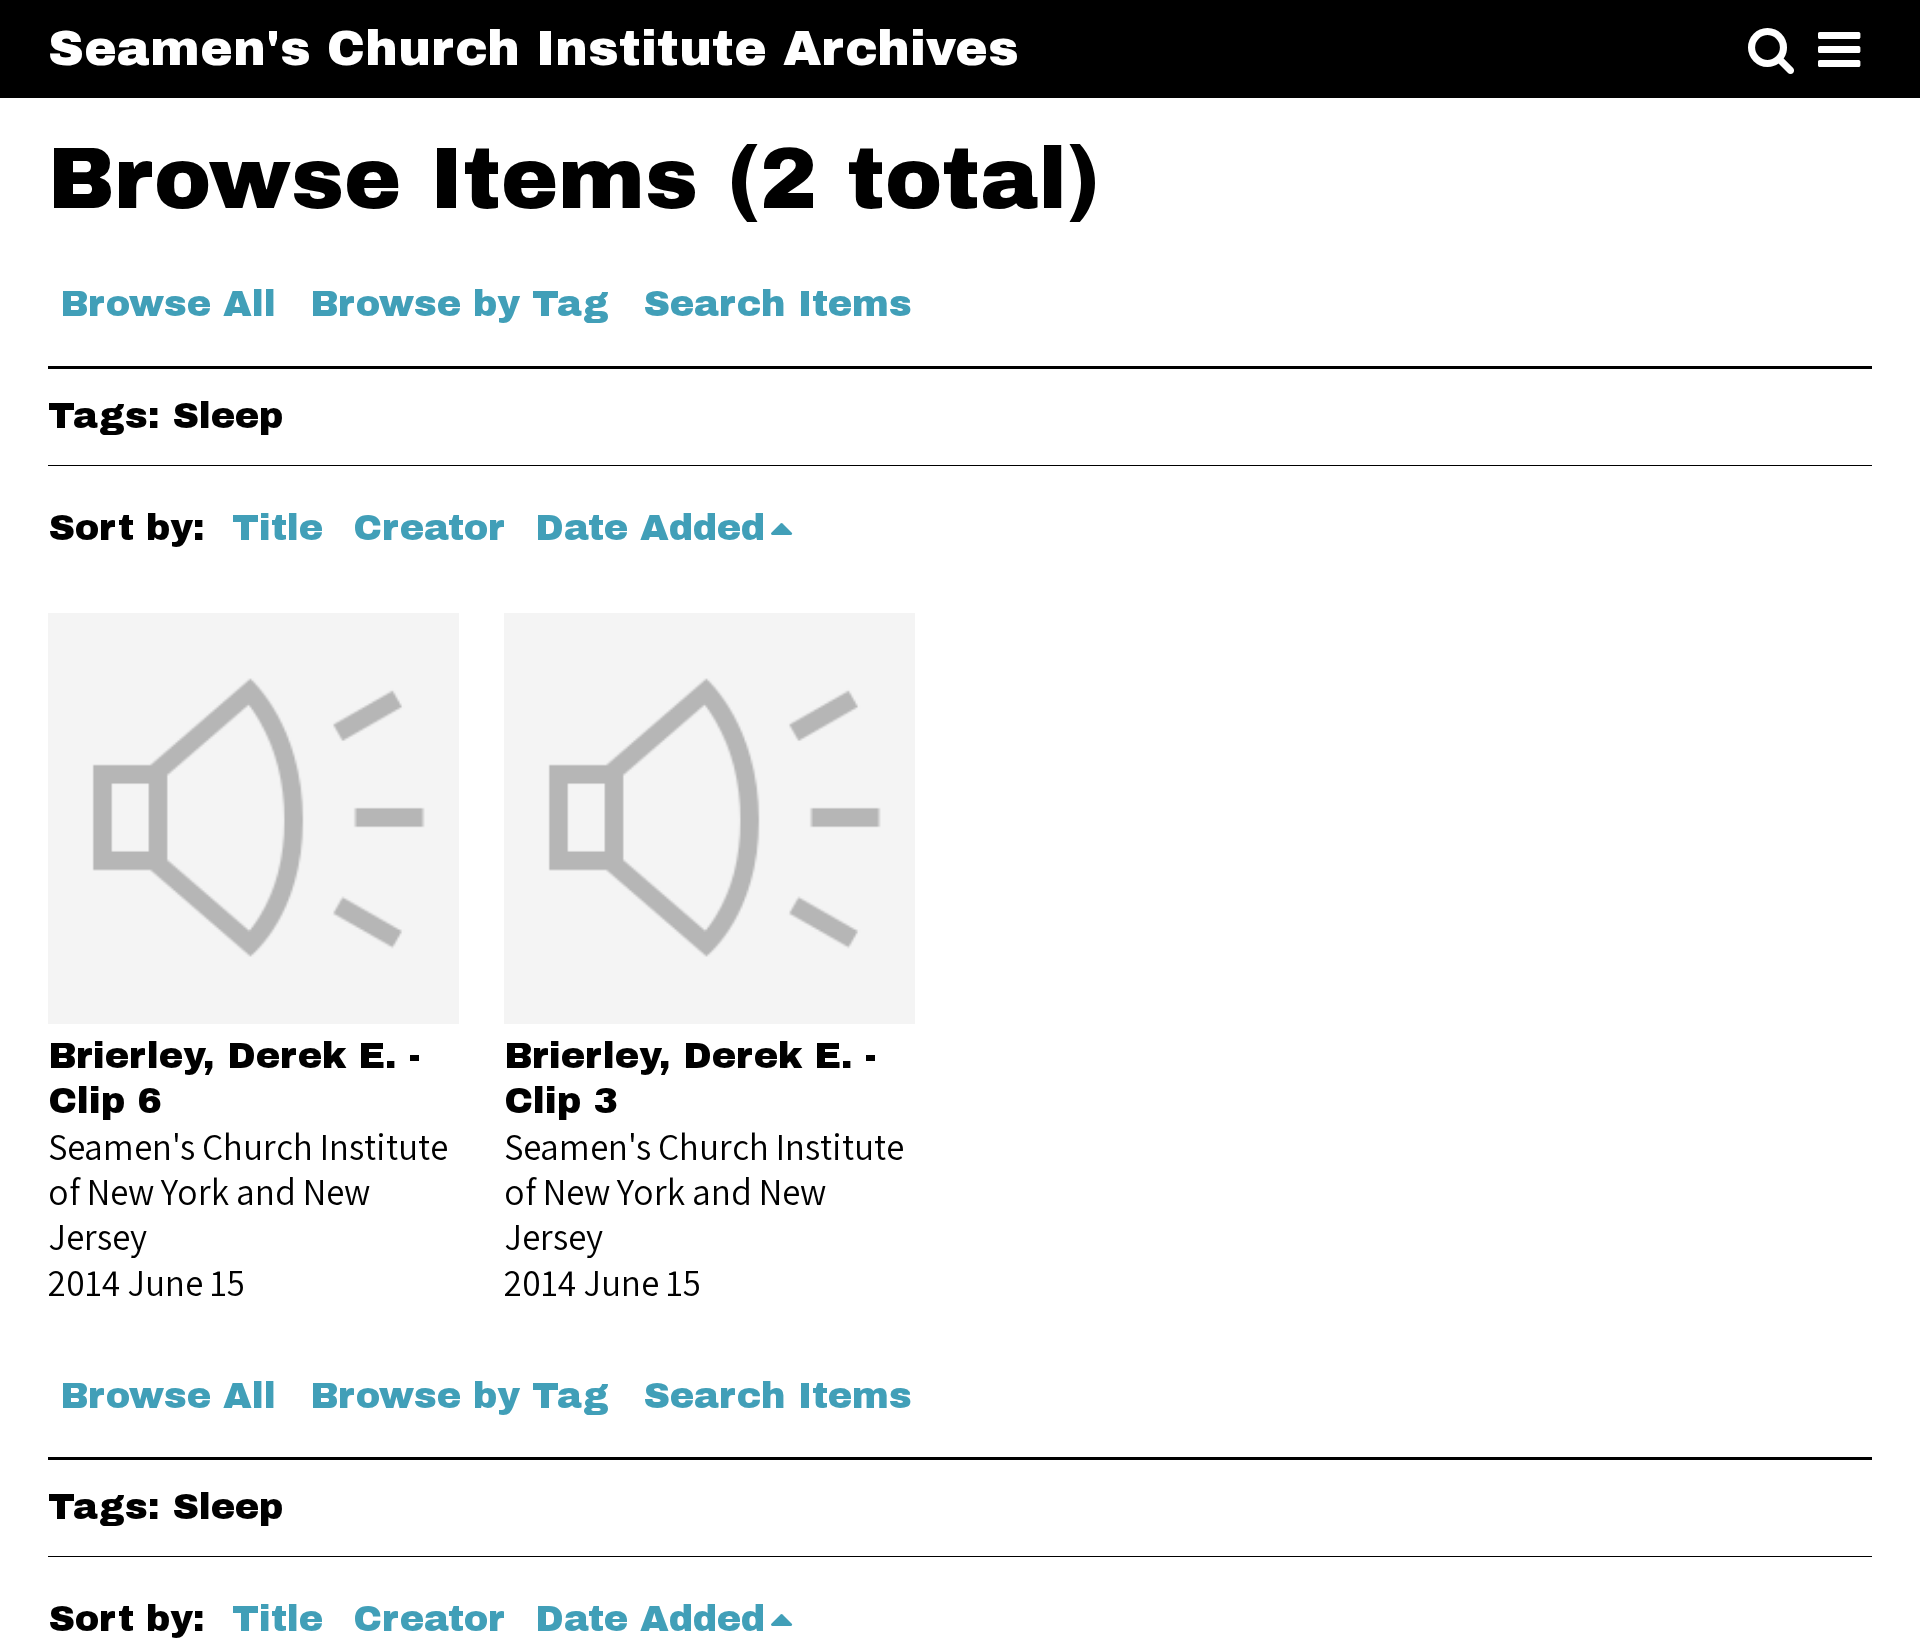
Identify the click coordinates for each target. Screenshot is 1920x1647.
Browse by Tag (459, 303)
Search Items (777, 303)
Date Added (650, 527)
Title (277, 527)
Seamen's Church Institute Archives (533, 48)
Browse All (168, 303)
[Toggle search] (1771, 50)
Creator (429, 527)
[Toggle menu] (1839, 50)
